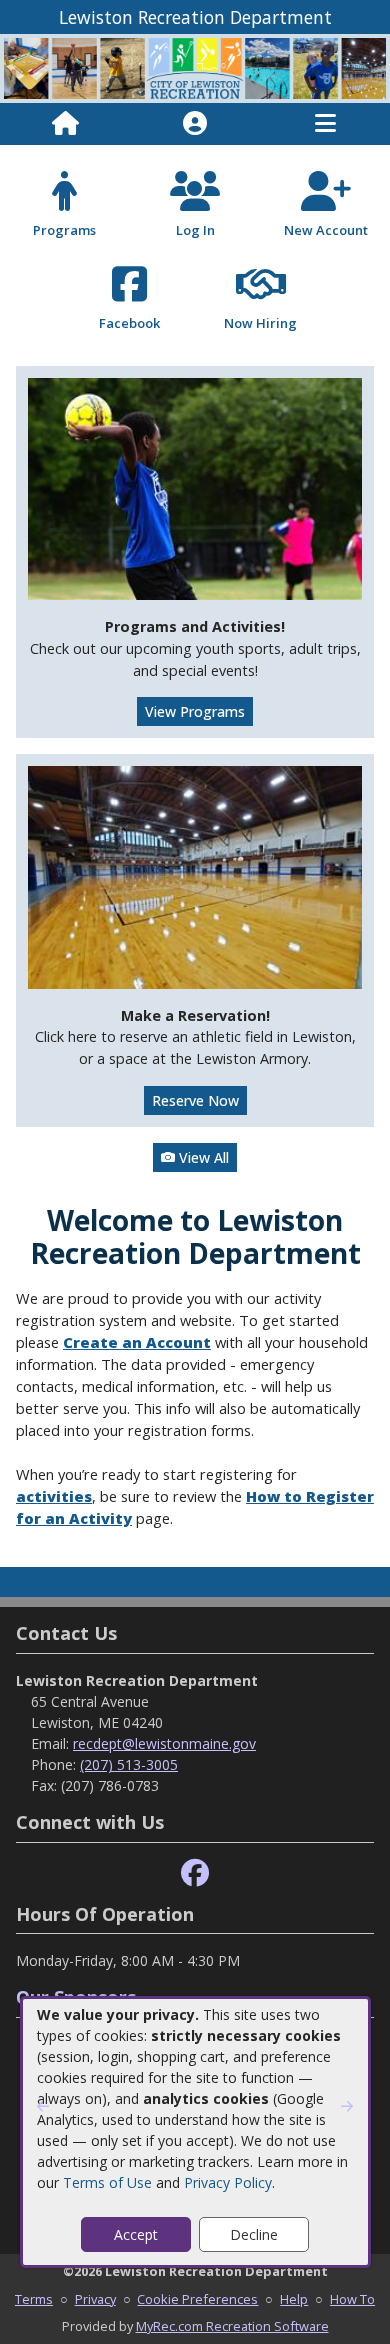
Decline (254, 2234)
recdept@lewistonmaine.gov (164, 1743)
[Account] (195, 124)
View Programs (195, 711)
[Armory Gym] (195, 875)
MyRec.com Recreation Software (232, 2326)
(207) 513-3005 (129, 1764)
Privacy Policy (228, 2182)
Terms (34, 2299)
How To (352, 2299)
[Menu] (325, 124)
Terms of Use (107, 2182)
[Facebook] (195, 1873)
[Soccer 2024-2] (195, 487)
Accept (136, 2234)
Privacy (95, 2299)
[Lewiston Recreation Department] (195, 66)
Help (294, 2299)
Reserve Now (195, 1100)
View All (202, 1157)
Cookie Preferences (197, 2299)
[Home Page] (65, 124)
